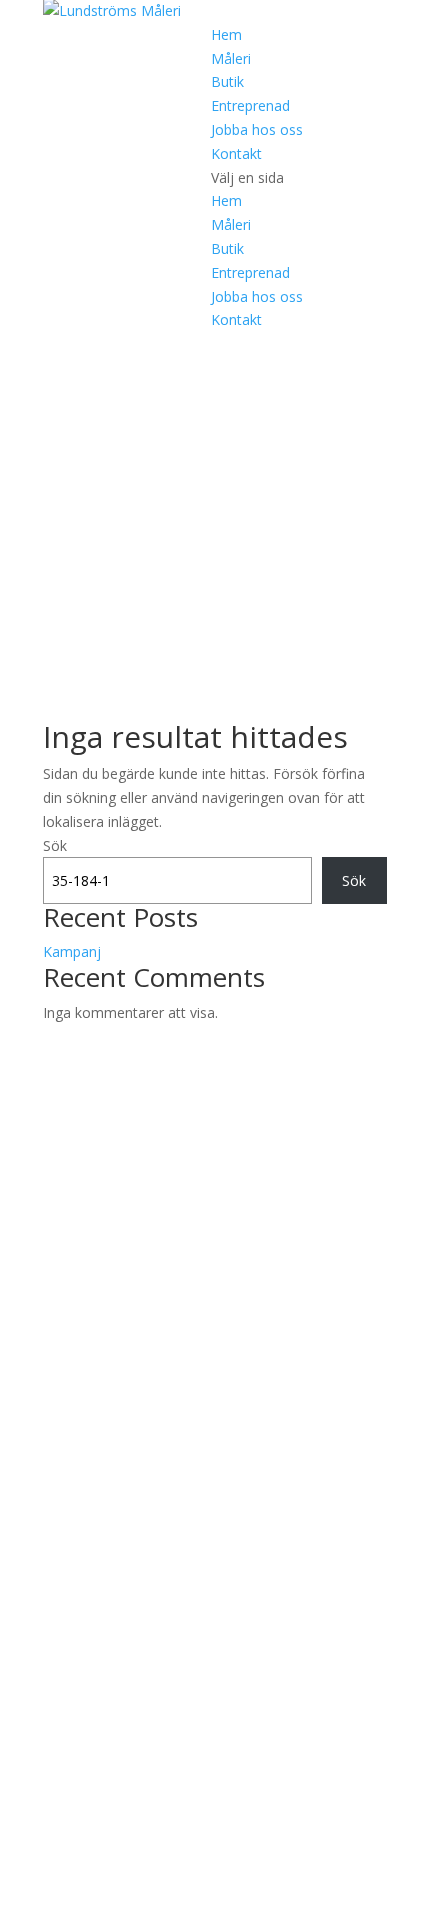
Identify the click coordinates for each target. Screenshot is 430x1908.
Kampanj (72, 951)
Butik (227, 81)
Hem (226, 34)
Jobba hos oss (257, 129)
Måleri (231, 58)
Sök (55, 845)
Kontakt (236, 153)
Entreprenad (250, 105)
